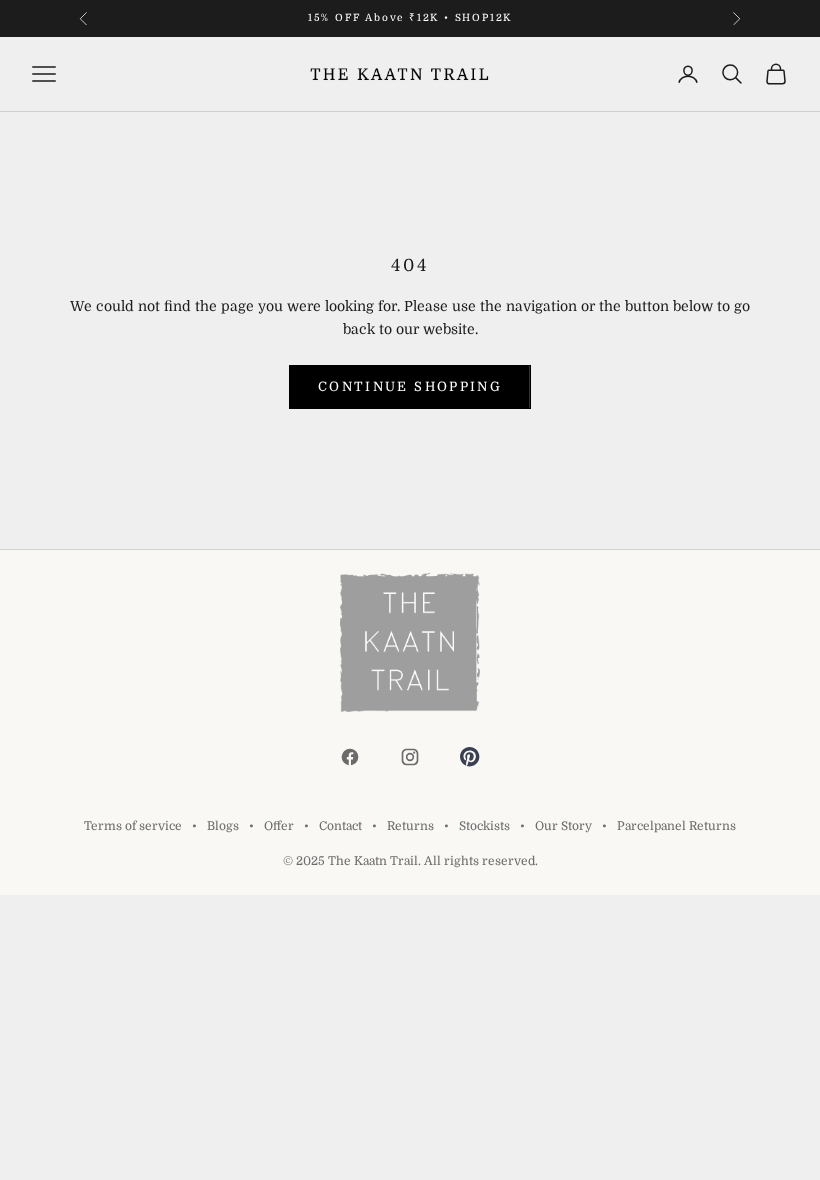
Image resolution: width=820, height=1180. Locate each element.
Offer (279, 826)
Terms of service (133, 826)
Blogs (223, 826)
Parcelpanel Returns (676, 826)
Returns (410, 826)
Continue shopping (410, 386)
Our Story (563, 826)
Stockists (484, 826)
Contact (340, 826)
